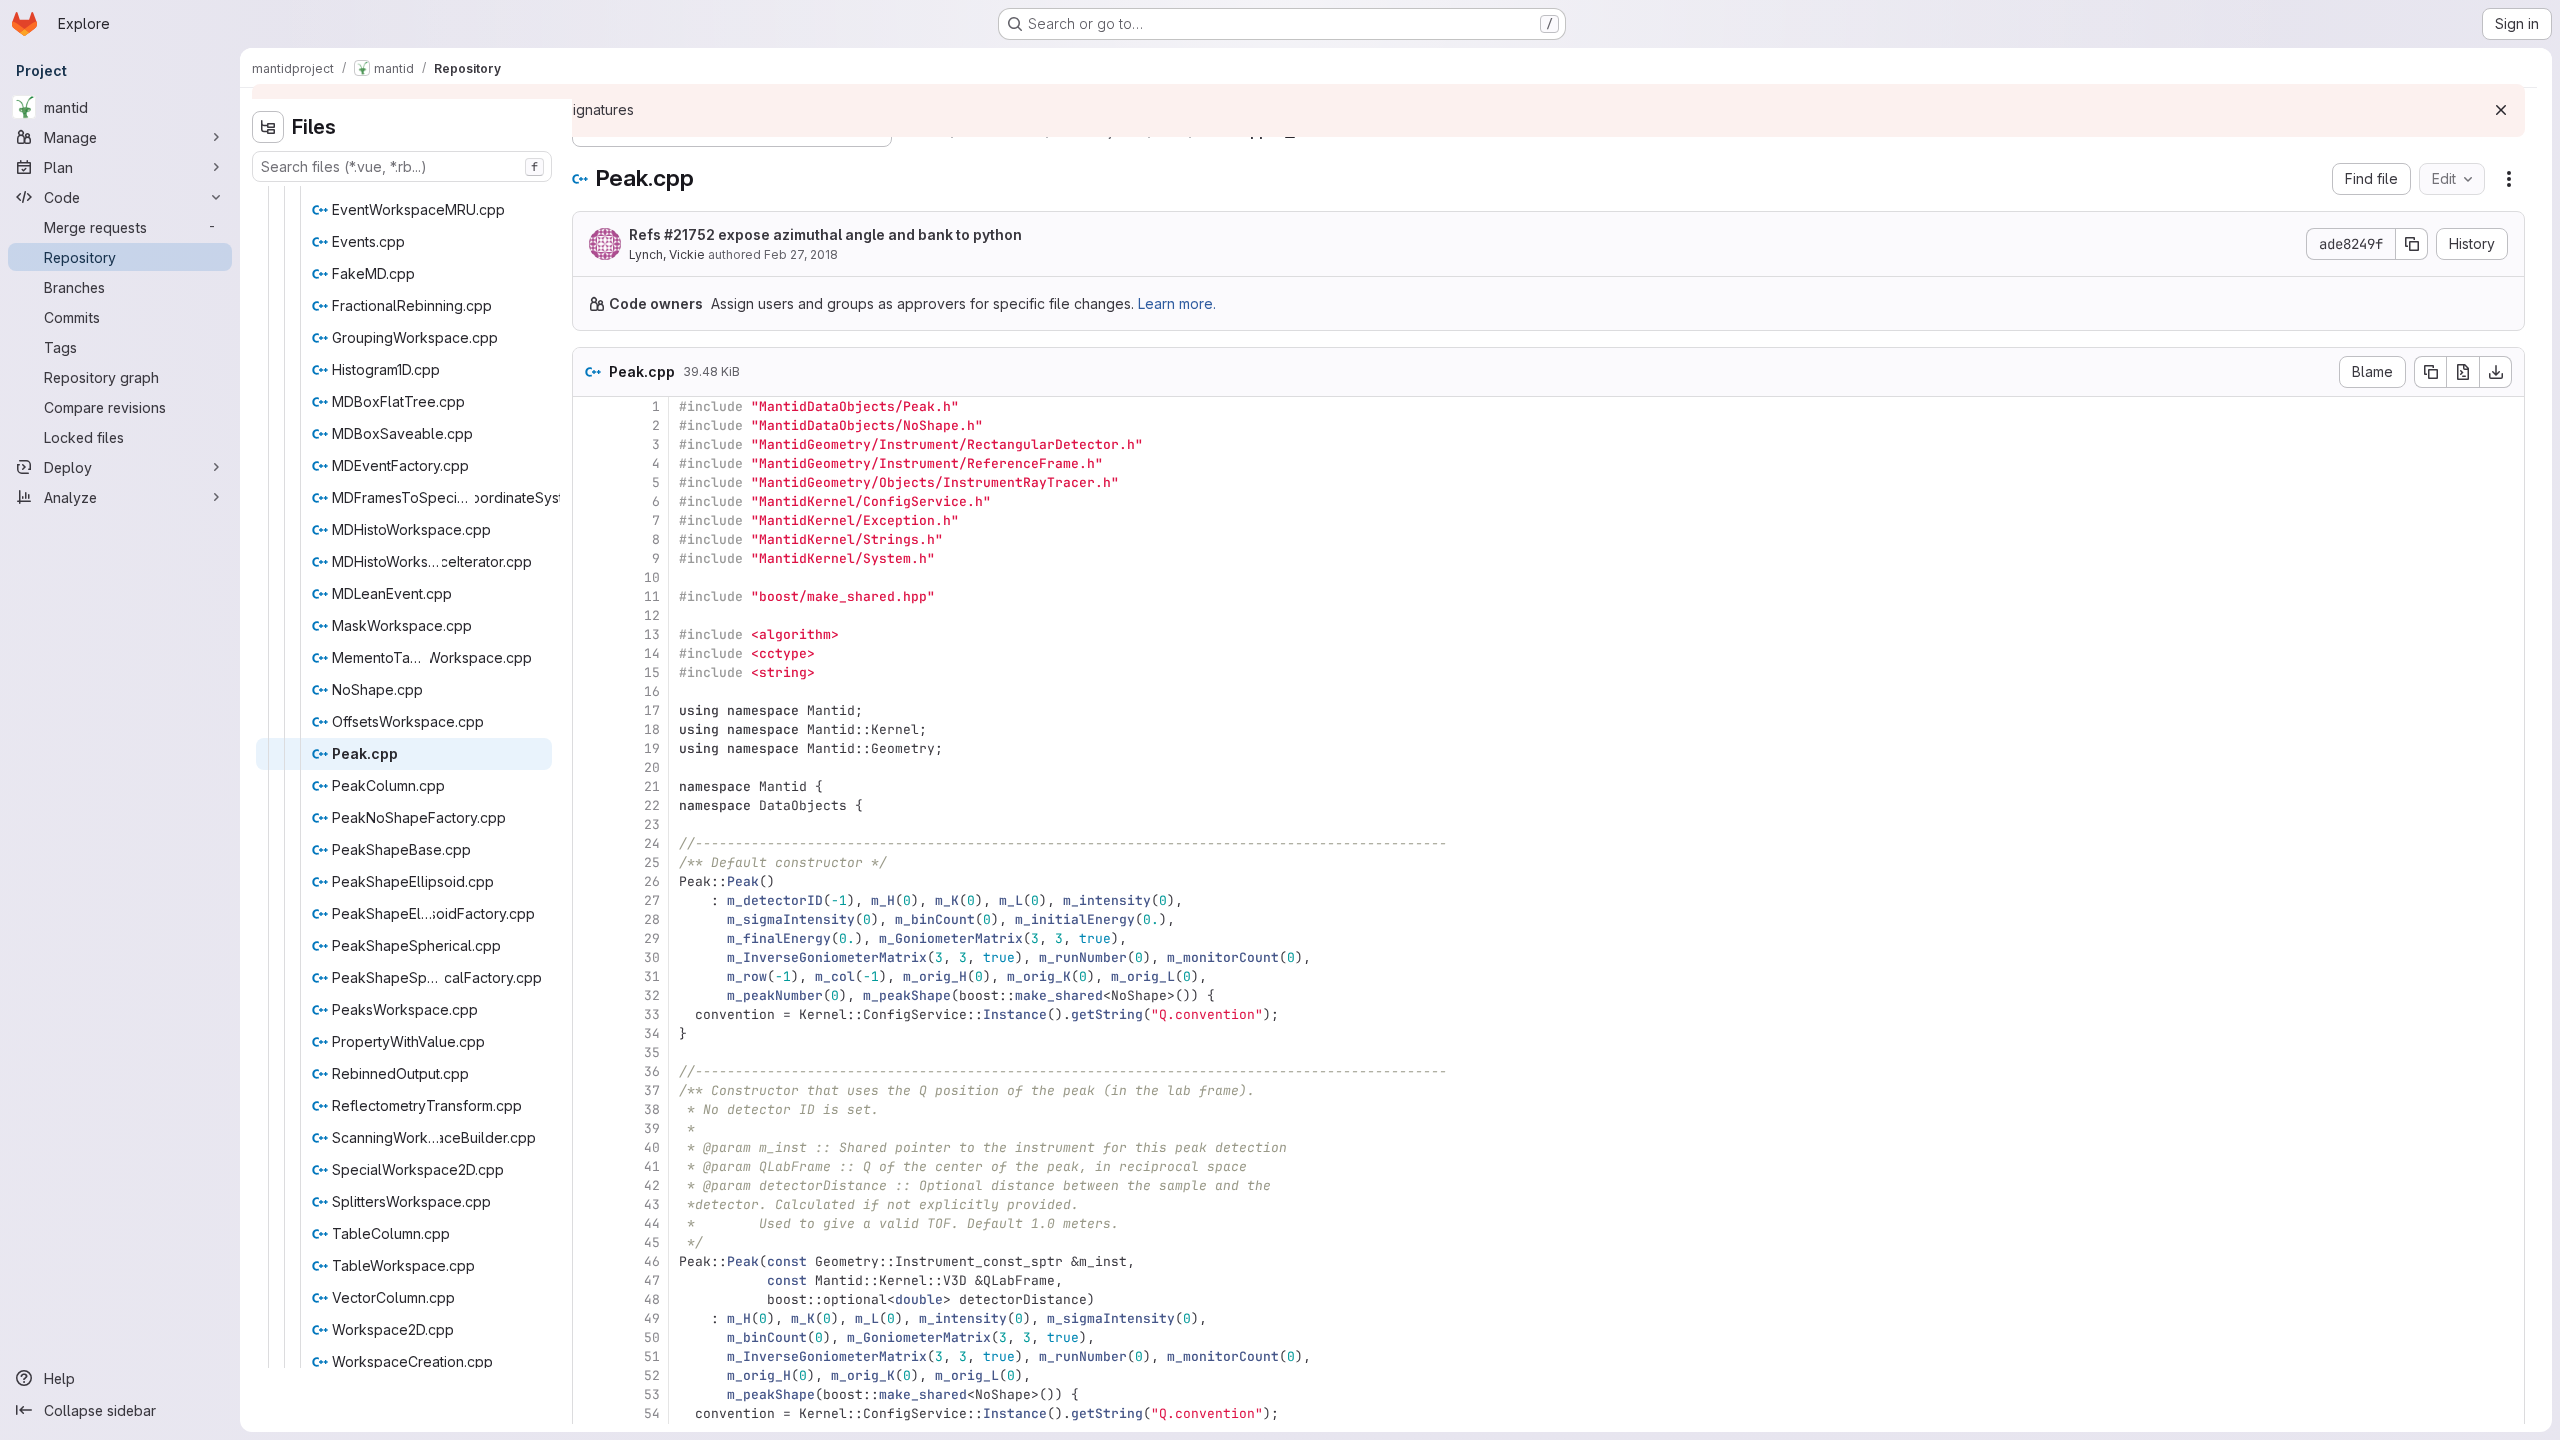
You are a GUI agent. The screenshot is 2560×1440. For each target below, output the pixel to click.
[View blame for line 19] (590, 748)
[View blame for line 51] (590, 1356)
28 (652, 919)
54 (652, 1413)
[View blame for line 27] (590, 900)
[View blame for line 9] (590, 558)
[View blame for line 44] (590, 1223)
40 (652, 1147)
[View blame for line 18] (590, 729)
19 (652, 748)
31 (652, 976)
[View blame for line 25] (590, 862)
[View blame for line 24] (590, 843)
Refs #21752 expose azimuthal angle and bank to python (825, 234)
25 (652, 862)
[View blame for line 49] (590, 1318)
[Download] (2496, 372)
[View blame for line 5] (590, 482)
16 (652, 691)
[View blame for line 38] (590, 1109)
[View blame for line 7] (590, 520)
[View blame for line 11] (590, 596)
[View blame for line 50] (590, 1337)
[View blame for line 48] (590, 1299)
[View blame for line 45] (590, 1242)
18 (652, 729)
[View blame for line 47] (590, 1280)
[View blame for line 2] (590, 425)
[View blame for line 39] (590, 1128)
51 (652, 1356)
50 (652, 1337)
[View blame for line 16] (590, 691)
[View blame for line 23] (590, 824)
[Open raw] (2463, 372)
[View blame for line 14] (590, 653)
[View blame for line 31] (590, 976)
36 (652, 1071)
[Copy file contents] (2430, 372)
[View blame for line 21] (590, 786)
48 (652, 1299)
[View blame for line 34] (590, 1033)
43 (652, 1204)
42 (652, 1185)
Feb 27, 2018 (801, 254)
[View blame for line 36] (590, 1071)
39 (652, 1128)
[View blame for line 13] (590, 634)
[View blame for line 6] (590, 501)
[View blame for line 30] (590, 957)
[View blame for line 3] (590, 444)
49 (652, 1318)
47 (652, 1280)
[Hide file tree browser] (268, 127)
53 (652, 1394)
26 (652, 881)
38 (652, 1109)
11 (652, 596)
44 (652, 1223)
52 (652, 1375)
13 (652, 634)
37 (652, 1090)
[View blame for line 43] (590, 1204)
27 (652, 900)
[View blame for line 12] (590, 615)
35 (652, 1052)
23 (652, 824)
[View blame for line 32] (590, 995)
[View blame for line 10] (590, 577)
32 (652, 995)
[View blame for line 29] (590, 938)
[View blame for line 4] (590, 463)
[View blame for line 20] (590, 767)
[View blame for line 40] (590, 1147)
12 (652, 615)
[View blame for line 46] (590, 1261)
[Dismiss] (2501, 110)
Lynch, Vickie (667, 254)
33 (652, 1014)
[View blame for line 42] (590, 1185)
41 (652, 1166)
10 (652, 577)
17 (652, 710)
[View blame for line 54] (590, 1413)
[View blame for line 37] (590, 1090)
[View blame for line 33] (590, 1014)
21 (652, 786)
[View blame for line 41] (590, 1166)
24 (652, 843)
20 (652, 767)
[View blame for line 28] (590, 919)
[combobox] (402, 166)
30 (652, 957)
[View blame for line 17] (590, 710)
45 (652, 1242)
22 (652, 805)
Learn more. (1177, 303)
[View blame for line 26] (590, 881)
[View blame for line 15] (590, 672)
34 (652, 1033)
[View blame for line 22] (590, 805)
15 (652, 672)
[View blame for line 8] (590, 539)
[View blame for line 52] (590, 1375)
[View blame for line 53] (590, 1394)
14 (652, 653)
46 (652, 1261)
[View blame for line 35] (590, 1052)
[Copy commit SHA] (2412, 244)
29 (652, 938)
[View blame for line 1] (590, 406)
